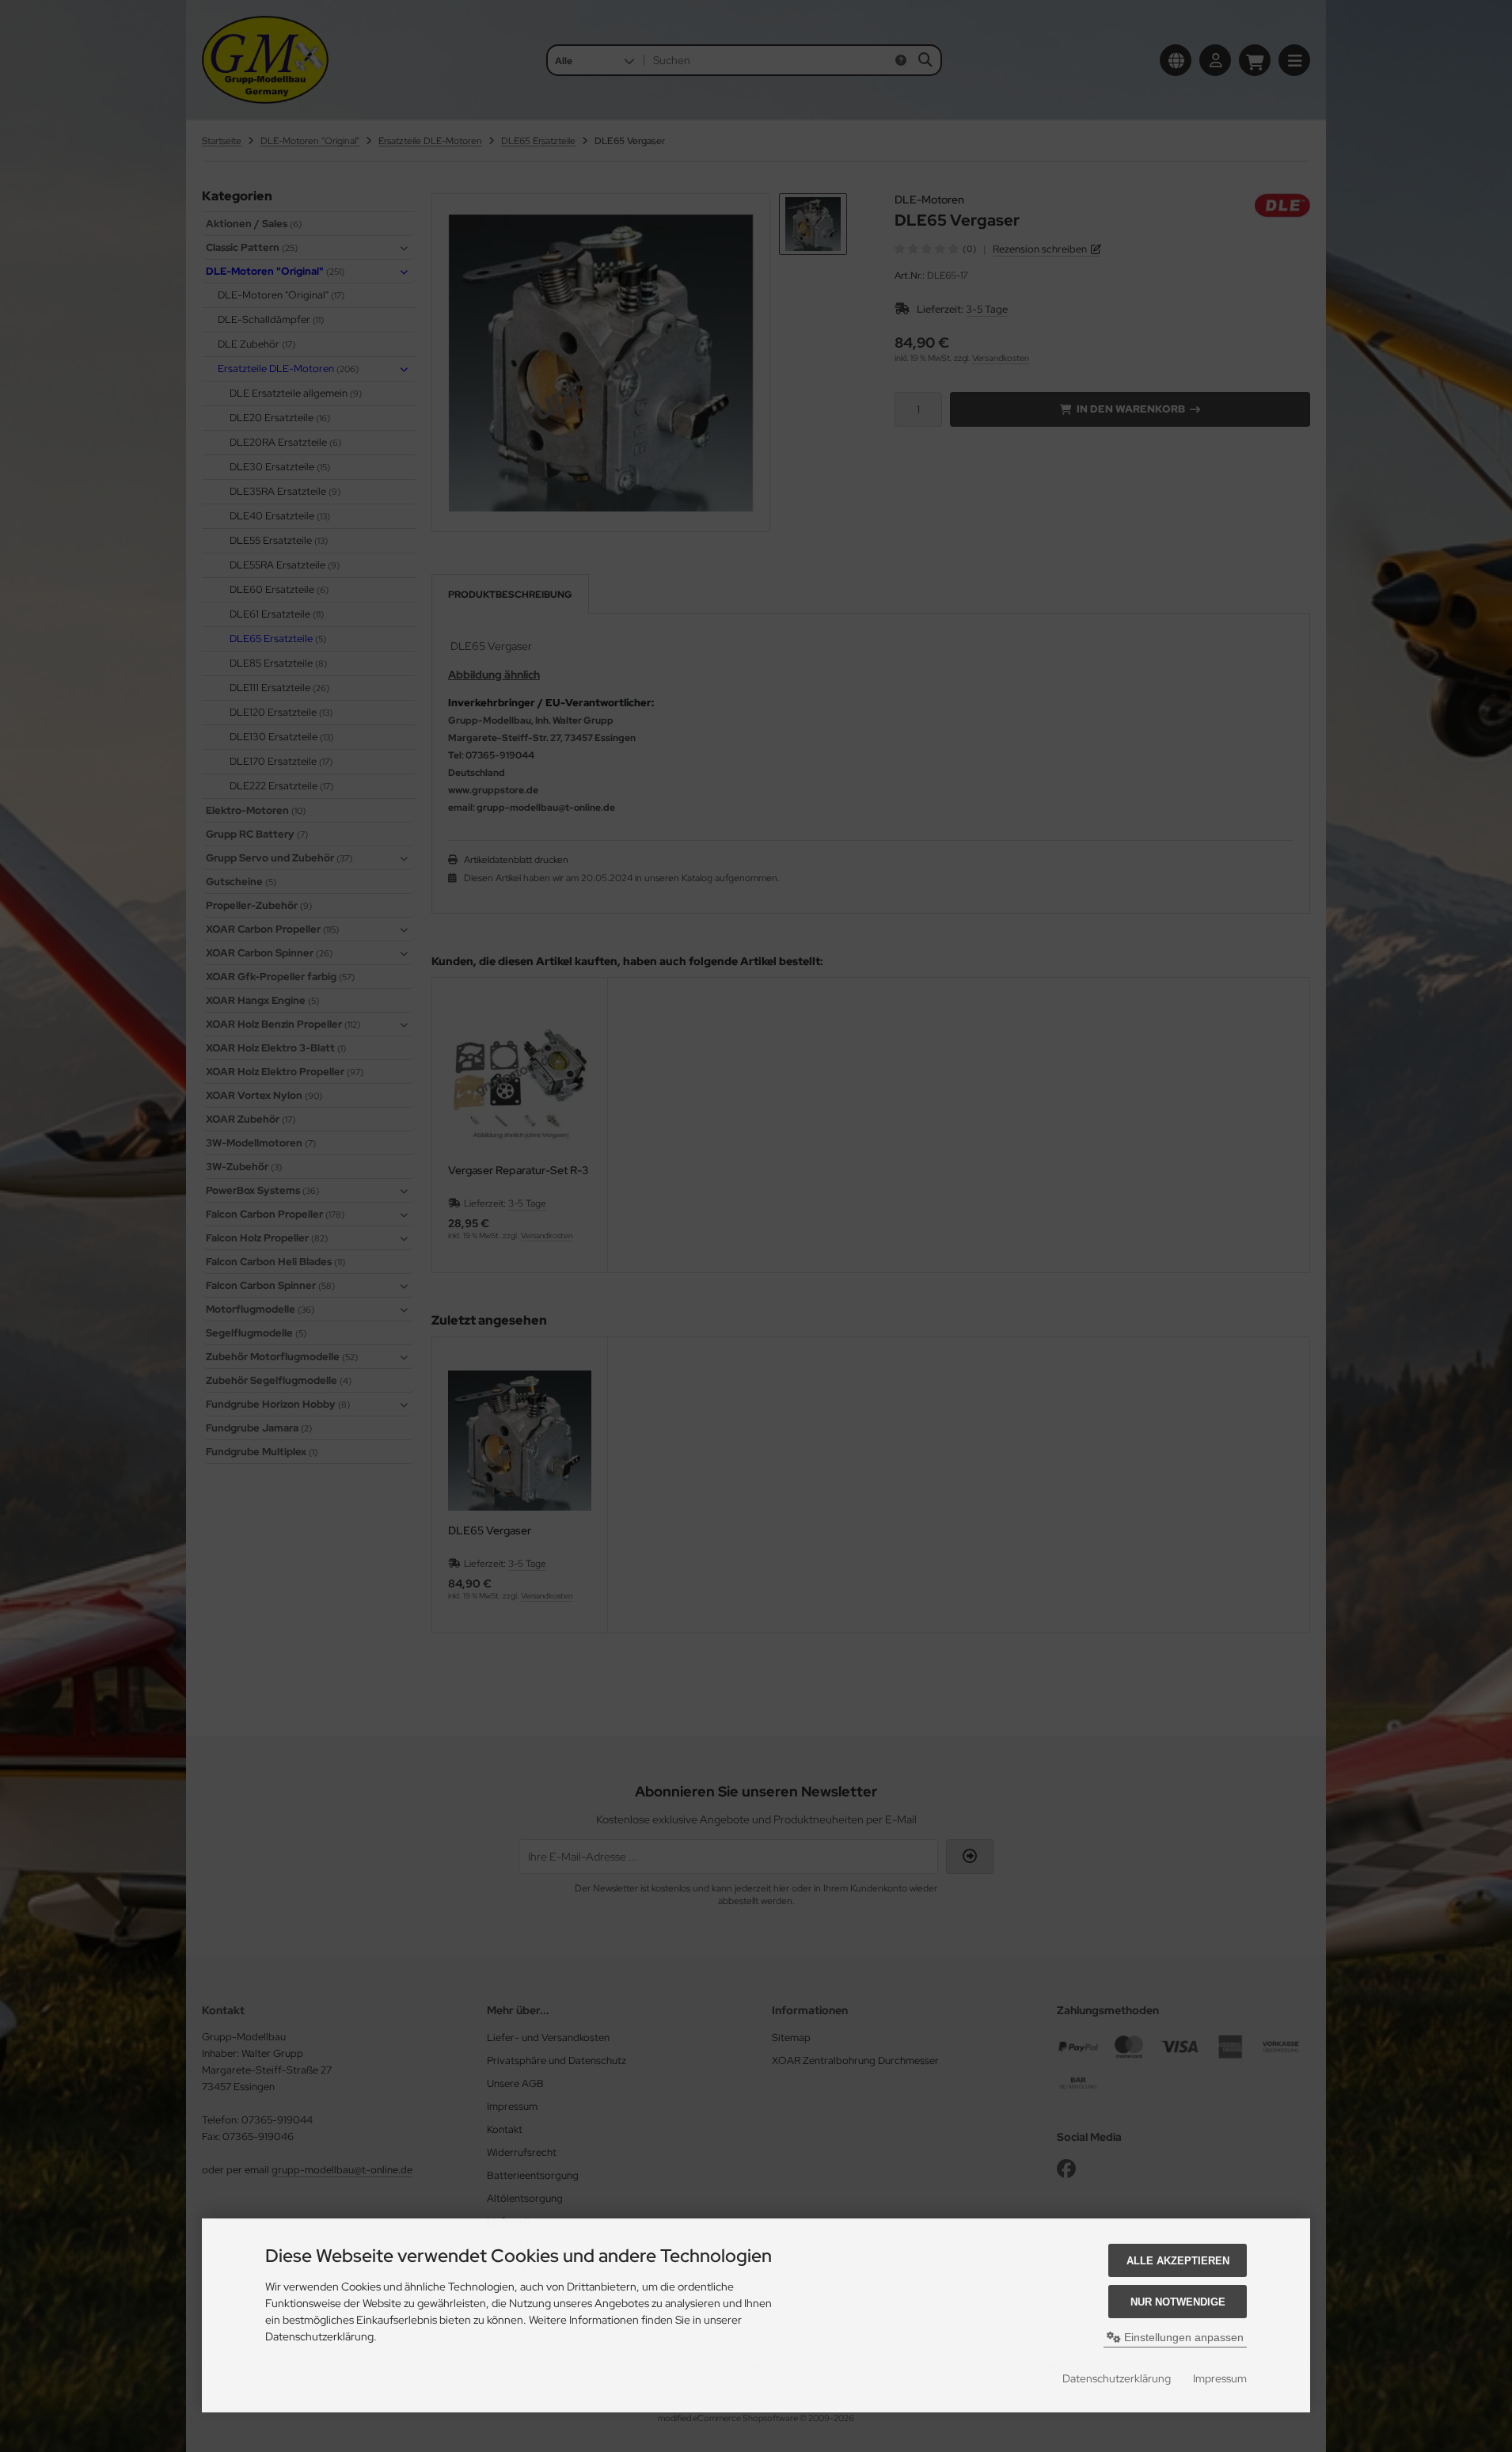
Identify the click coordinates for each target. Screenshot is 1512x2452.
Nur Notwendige (1178, 2302)
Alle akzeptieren (1178, 2261)
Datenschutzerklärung (1117, 2378)
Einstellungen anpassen (1182, 2337)
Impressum (1220, 2378)
